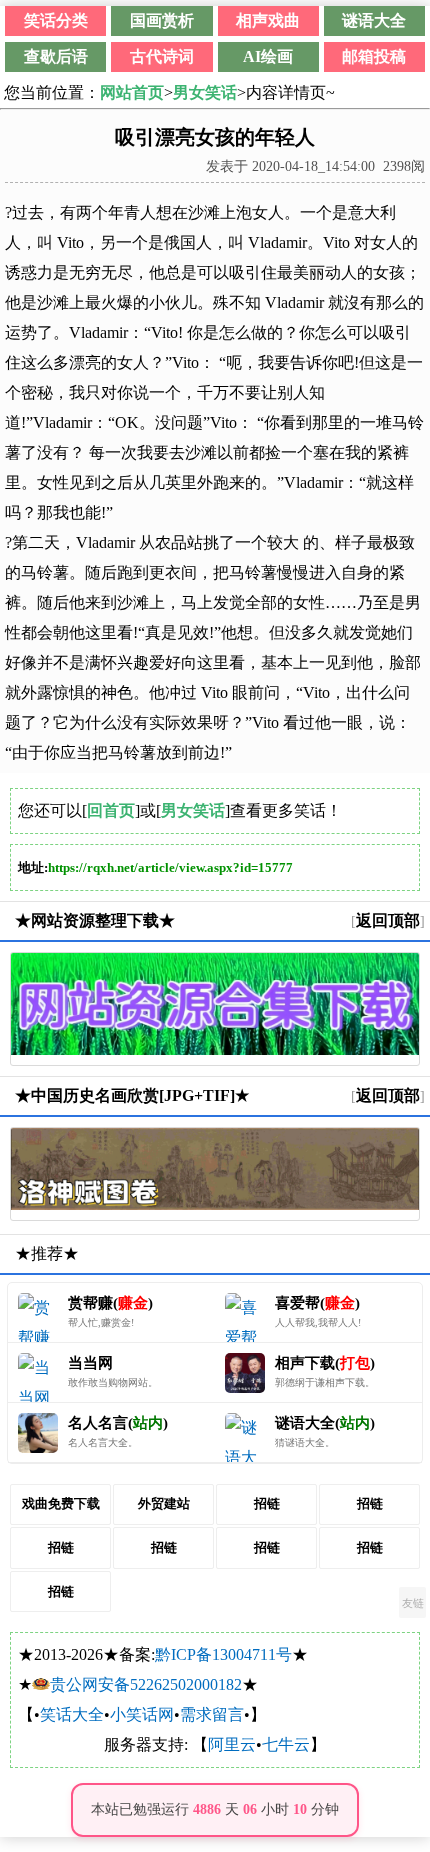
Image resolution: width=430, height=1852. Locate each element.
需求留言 (212, 1714)
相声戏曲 (268, 20)
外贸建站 (164, 1503)
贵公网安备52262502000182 (146, 1684)
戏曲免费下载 (61, 1503)
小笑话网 (142, 1714)
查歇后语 (56, 56)
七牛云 (286, 1744)
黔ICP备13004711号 (223, 1654)
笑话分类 (56, 20)
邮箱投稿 (374, 56)
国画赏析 (162, 20)
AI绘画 (268, 56)
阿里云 (232, 1744)
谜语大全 (374, 20)
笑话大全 (72, 1714)
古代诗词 (162, 56)
